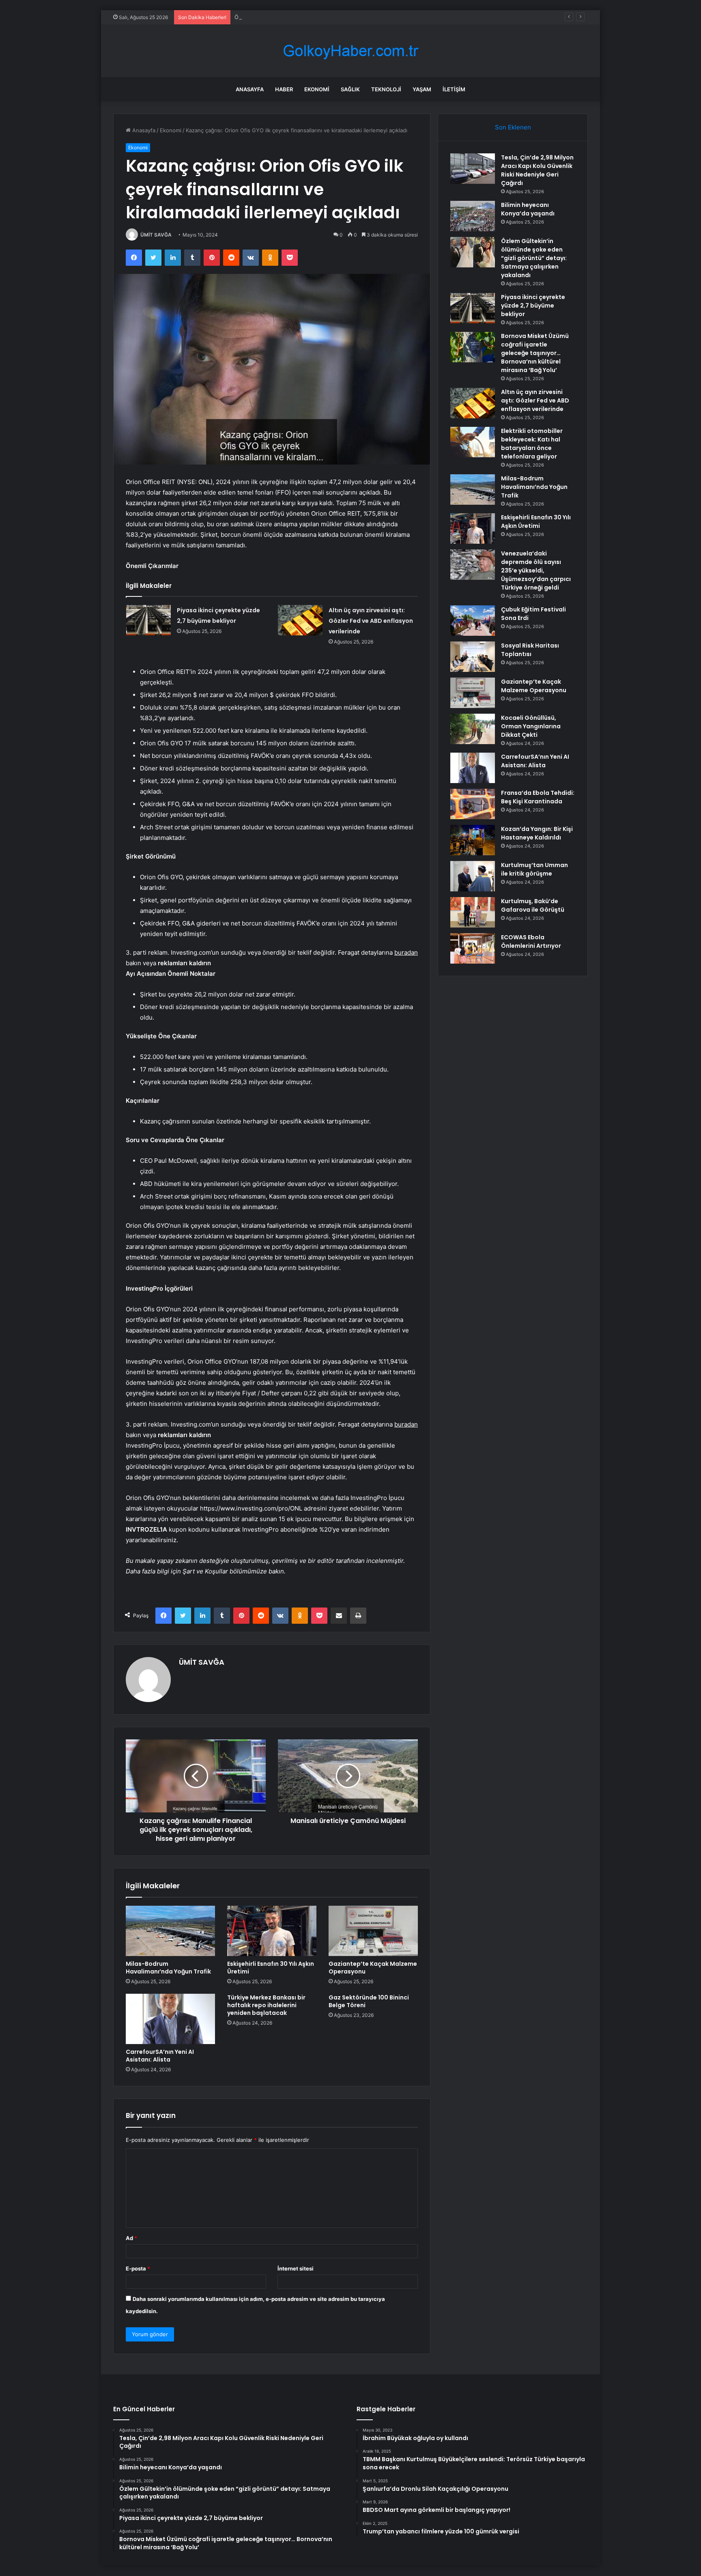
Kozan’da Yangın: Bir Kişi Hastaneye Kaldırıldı (537, 833)
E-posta (138, 2268)
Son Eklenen (513, 127)
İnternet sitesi (296, 2268)
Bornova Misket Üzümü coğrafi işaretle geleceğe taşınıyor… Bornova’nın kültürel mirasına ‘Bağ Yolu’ (535, 353)
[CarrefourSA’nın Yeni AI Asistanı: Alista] (170, 2019)
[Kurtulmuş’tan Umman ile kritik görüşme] (473, 876)
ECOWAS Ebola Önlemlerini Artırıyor (531, 942)
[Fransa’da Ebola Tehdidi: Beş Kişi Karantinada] (473, 804)
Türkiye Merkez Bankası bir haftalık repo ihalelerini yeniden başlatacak (266, 2005)
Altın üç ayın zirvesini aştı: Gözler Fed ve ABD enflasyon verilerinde (371, 621)
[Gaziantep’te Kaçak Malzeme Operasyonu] (373, 1931)
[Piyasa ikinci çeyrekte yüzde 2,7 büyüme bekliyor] (148, 620)
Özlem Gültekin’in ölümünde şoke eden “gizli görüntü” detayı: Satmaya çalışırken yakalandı (348, 17)
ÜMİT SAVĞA (156, 235)
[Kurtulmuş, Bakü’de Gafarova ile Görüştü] (473, 912)
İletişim (454, 89)
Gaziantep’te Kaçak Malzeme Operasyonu (373, 1968)
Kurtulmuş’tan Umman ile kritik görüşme (534, 869)
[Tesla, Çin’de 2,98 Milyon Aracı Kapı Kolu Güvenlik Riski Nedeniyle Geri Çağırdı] (473, 169)
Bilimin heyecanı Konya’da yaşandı (528, 209)
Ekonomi (317, 89)
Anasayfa (250, 89)
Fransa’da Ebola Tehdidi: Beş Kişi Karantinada (538, 797)
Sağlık (350, 89)
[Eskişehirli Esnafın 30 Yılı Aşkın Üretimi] (272, 1931)
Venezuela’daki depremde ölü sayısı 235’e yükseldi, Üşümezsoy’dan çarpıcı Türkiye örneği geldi (536, 570)
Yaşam (422, 89)
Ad (131, 2238)
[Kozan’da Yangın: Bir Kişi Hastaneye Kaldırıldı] (473, 840)
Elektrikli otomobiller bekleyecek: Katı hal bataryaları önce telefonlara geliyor (532, 444)
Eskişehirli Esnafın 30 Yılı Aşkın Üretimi (271, 1968)
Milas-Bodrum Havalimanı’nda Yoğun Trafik (168, 1968)
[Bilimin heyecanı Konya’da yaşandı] (473, 216)
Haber (284, 89)
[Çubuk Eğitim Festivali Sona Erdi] (473, 621)
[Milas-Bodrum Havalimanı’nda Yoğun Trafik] (170, 1931)
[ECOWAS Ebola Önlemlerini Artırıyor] (473, 948)
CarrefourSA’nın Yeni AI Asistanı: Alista (160, 2056)
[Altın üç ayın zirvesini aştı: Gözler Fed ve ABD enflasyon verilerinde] (300, 620)
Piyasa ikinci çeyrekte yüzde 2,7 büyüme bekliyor (533, 306)
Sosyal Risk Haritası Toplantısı (530, 650)
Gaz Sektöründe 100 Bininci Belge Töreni (369, 2001)
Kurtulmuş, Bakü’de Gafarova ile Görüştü (533, 905)
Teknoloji (386, 89)
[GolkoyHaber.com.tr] (350, 51)
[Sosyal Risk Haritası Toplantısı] (473, 657)
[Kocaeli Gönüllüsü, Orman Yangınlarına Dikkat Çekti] (473, 729)
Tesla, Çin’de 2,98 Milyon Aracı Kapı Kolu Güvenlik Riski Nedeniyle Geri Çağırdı (537, 170)
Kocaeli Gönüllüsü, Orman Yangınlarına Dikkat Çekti (531, 726)
